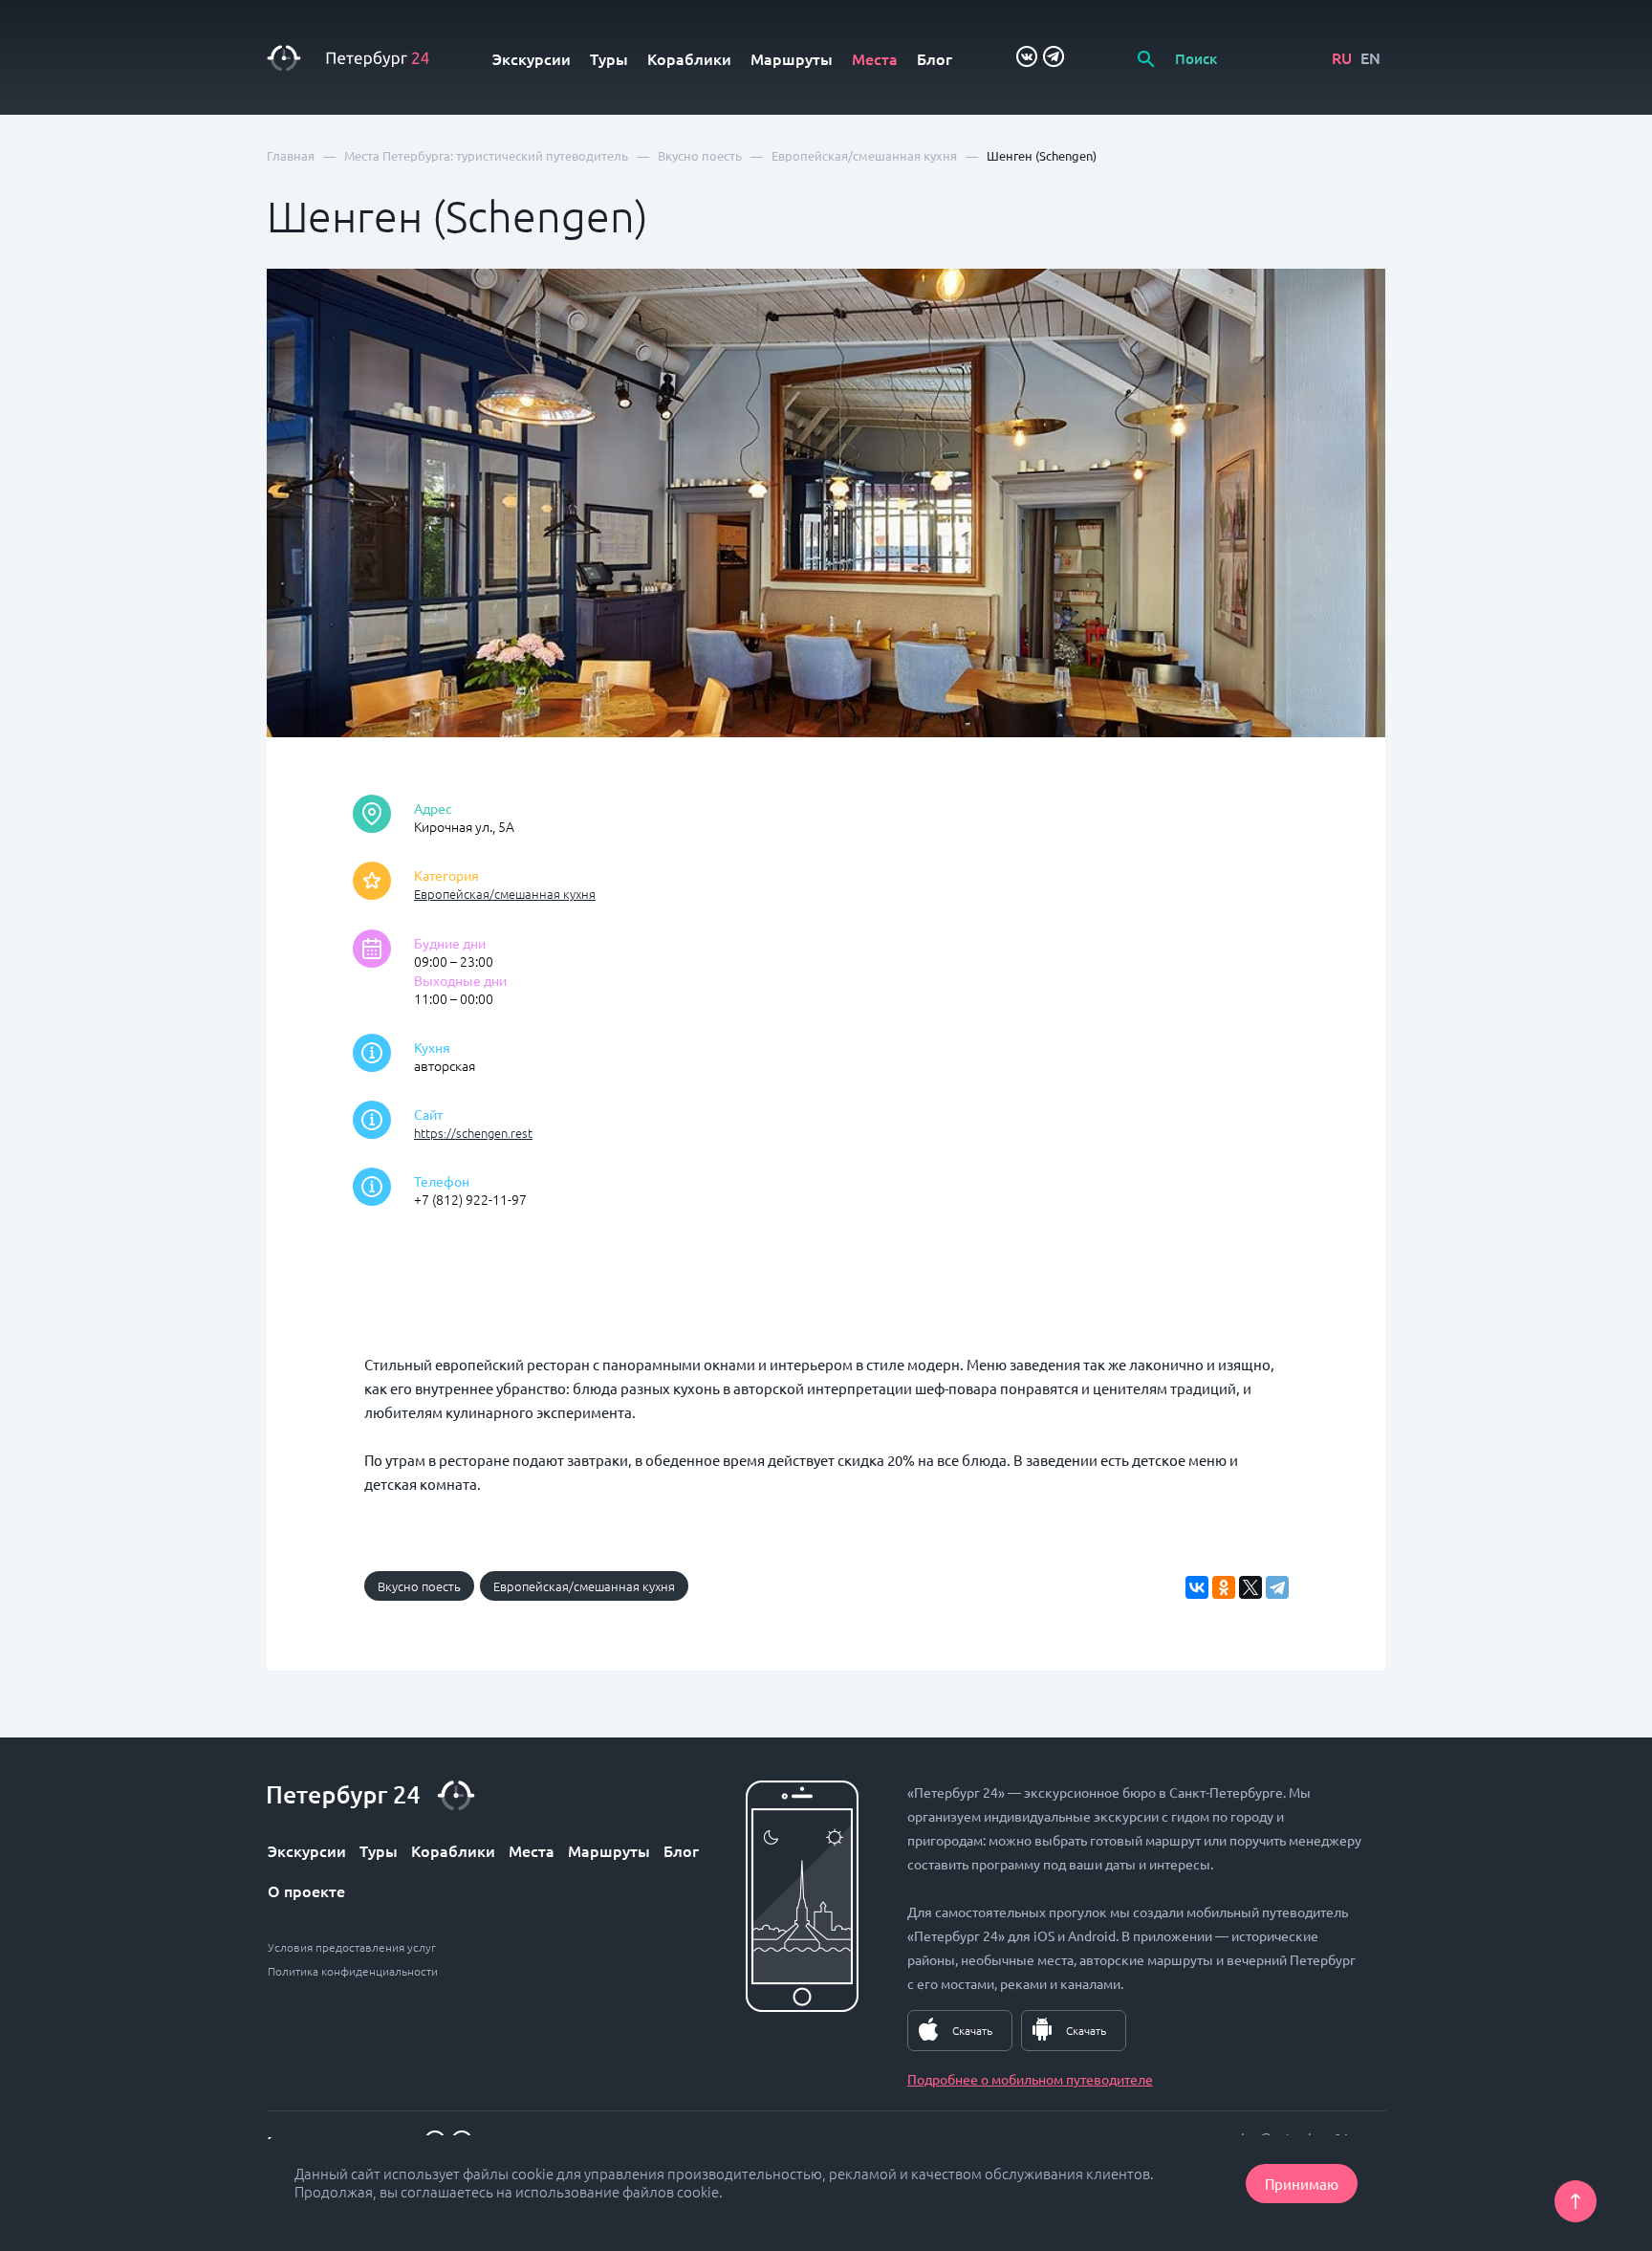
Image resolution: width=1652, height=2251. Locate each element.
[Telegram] (1277, 1587)
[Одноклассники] (1224, 1587)
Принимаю (1302, 2184)
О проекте (306, 1890)
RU (1342, 57)
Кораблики (689, 58)
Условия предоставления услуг (352, 1947)
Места (875, 58)
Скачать (972, 2030)
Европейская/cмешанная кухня (505, 894)
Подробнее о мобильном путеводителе (1030, 2079)
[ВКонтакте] (1197, 1587)
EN (1370, 57)
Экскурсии (532, 58)
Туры (609, 58)
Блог (935, 58)
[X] (1250, 1587)
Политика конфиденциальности (353, 1971)
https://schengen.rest (473, 1133)
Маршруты (792, 58)
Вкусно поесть (419, 1586)
